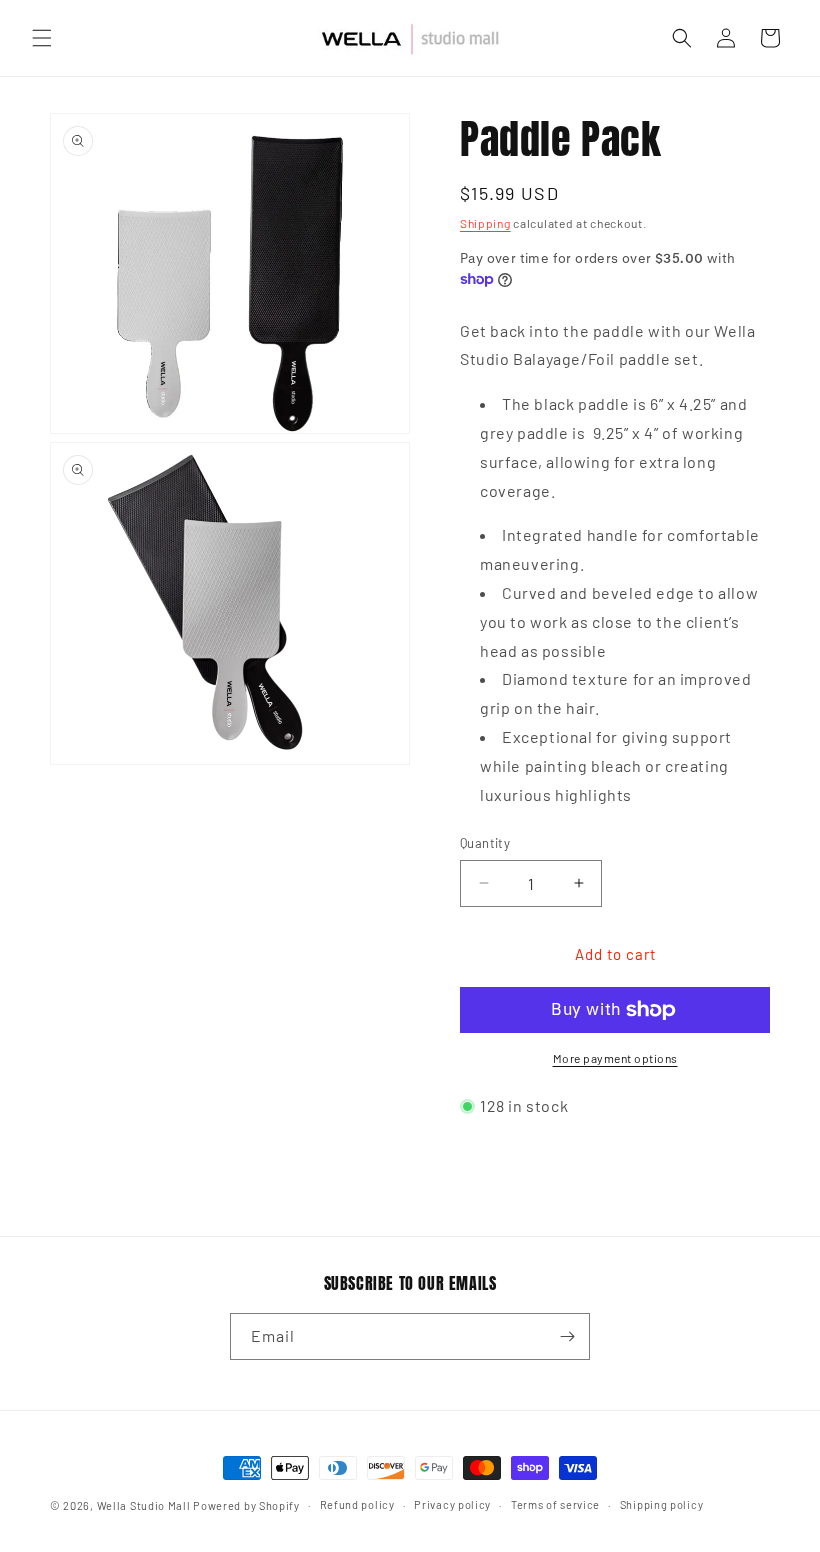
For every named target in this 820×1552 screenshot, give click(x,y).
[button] (42, 38)
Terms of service (555, 1504)
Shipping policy (662, 1504)
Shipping (485, 223)
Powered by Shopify (246, 1505)
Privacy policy (452, 1504)
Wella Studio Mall (144, 1505)
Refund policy (357, 1504)
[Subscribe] (567, 1336)
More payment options (615, 1058)
